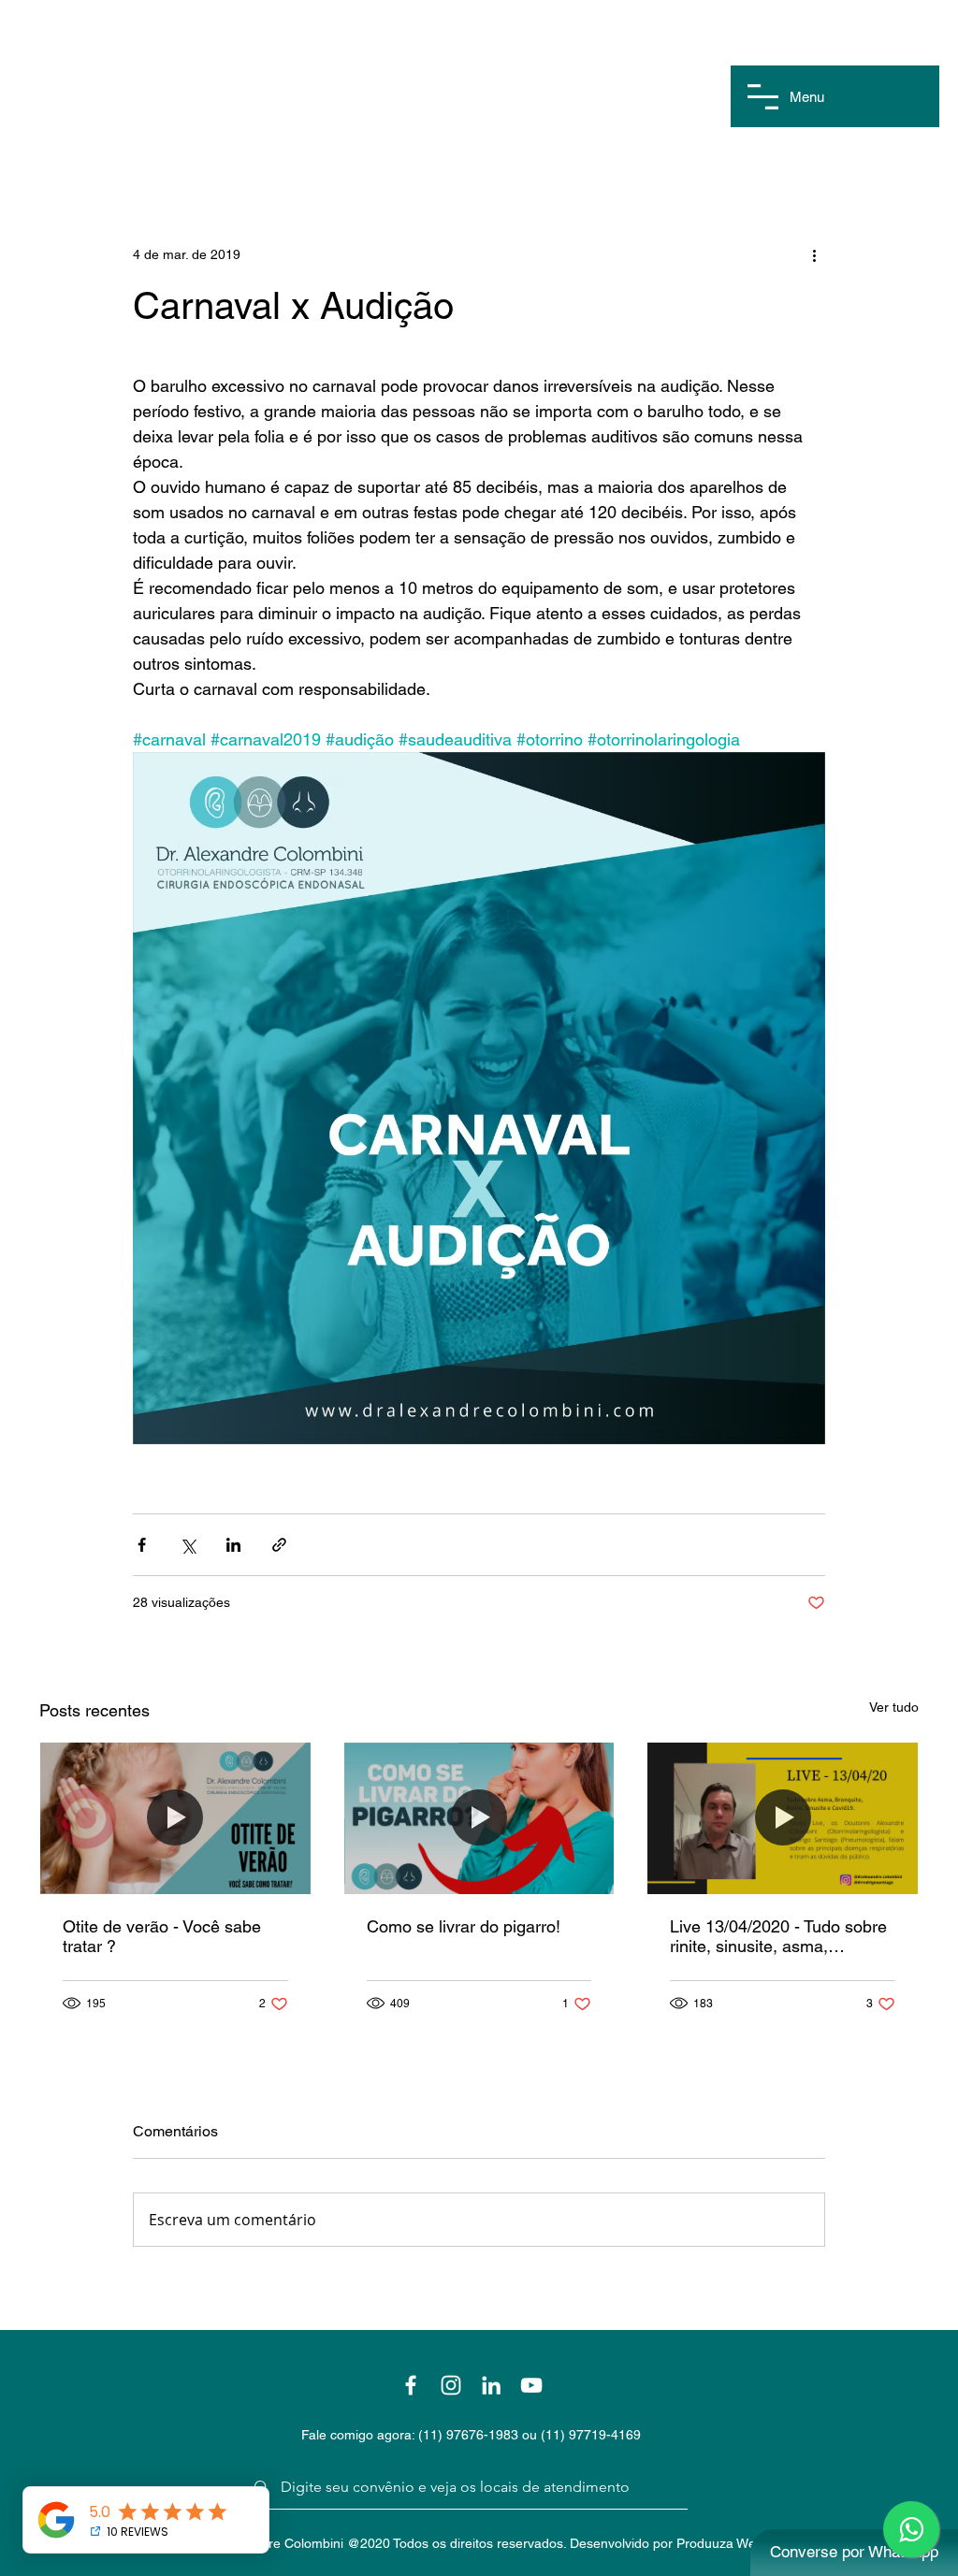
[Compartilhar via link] (279, 1545)
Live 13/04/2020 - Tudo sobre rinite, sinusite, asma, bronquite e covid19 (778, 1936)
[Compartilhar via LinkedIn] (233, 1545)
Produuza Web (720, 2543)
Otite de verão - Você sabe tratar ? (162, 1936)
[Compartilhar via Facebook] (142, 1545)
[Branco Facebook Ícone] (411, 2385)
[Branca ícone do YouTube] (531, 2385)
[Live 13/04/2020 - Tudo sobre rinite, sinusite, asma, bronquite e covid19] (783, 1818)
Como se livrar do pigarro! (464, 1926)
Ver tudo (894, 1707)
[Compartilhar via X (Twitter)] (188, 1545)
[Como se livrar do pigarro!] (479, 1818)
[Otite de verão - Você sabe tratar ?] (175, 1818)
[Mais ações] (814, 254)
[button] (763, 97)
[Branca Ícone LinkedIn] (491, 2385)
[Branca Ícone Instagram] (451, 2385)
